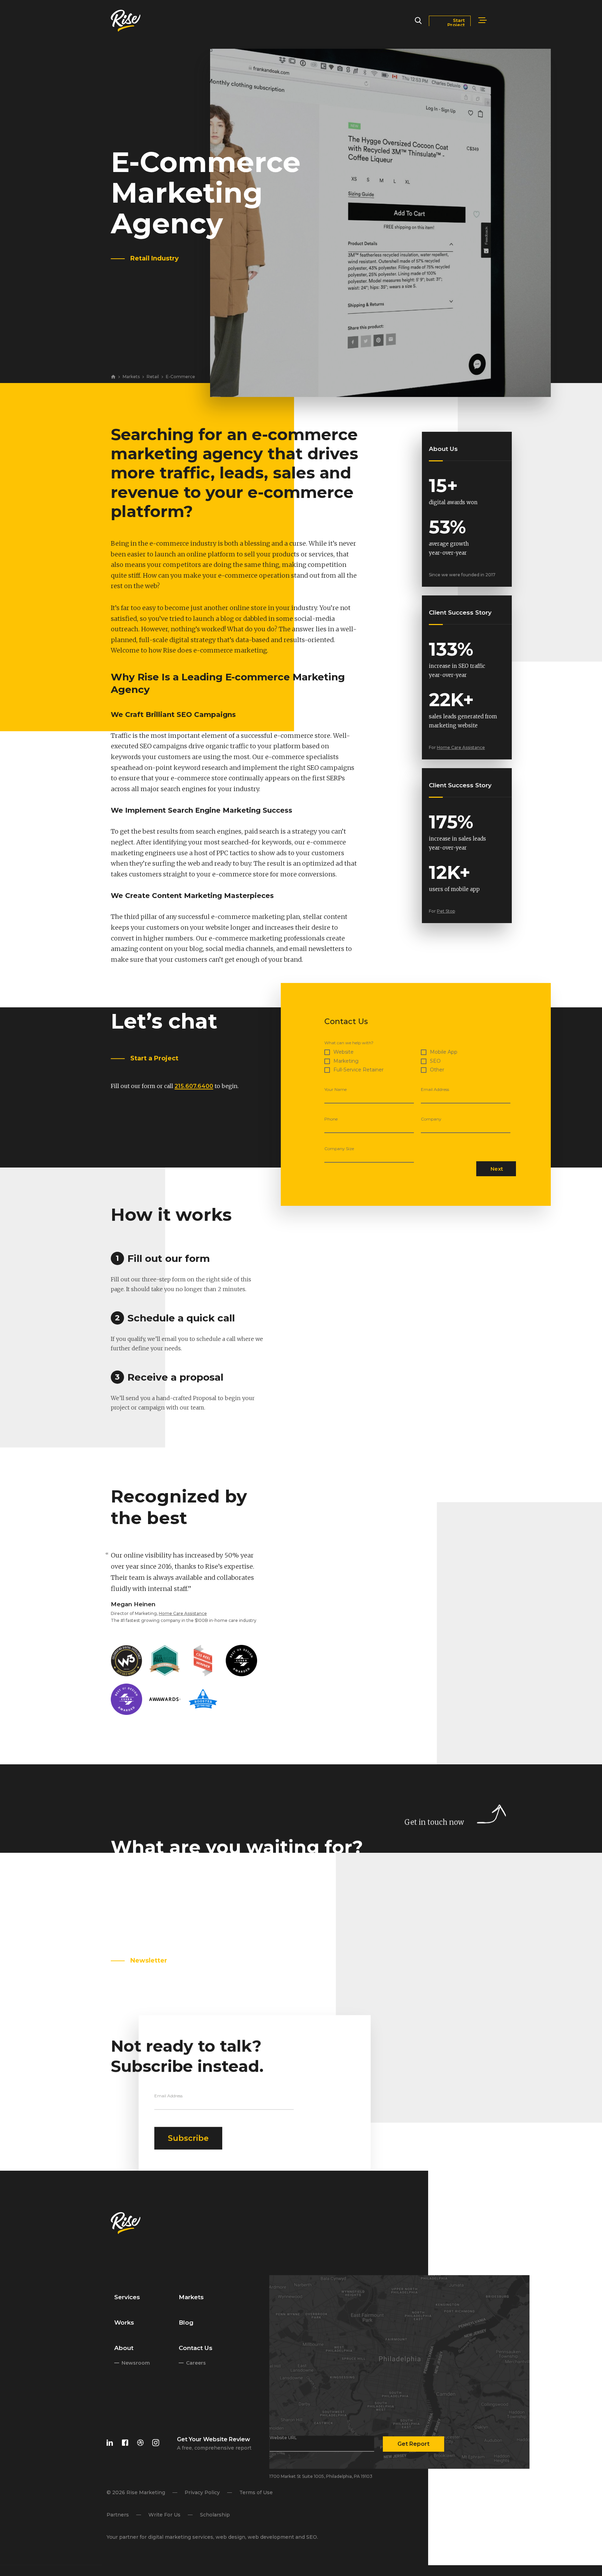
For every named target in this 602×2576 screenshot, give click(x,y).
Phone (331, 1119)
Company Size (339, 1149)
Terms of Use (256, 2492)
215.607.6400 (194, 1086)
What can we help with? (349, 1043)
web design (230, 2537)
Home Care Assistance (461, 747)
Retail (153, 377)
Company (431, 1119)
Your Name (335, 1090)
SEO (311, 2537)
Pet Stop (446, 911)
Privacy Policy (202, 2492)
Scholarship (215, 2515)
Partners (117, 2515)
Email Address (435, 1090)
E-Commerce (180, 377)
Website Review (226, 2439)
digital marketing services (180, 2537)
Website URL (283, 2438)
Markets (131, 377)
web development (271, 2537)
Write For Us (164, 2515)
